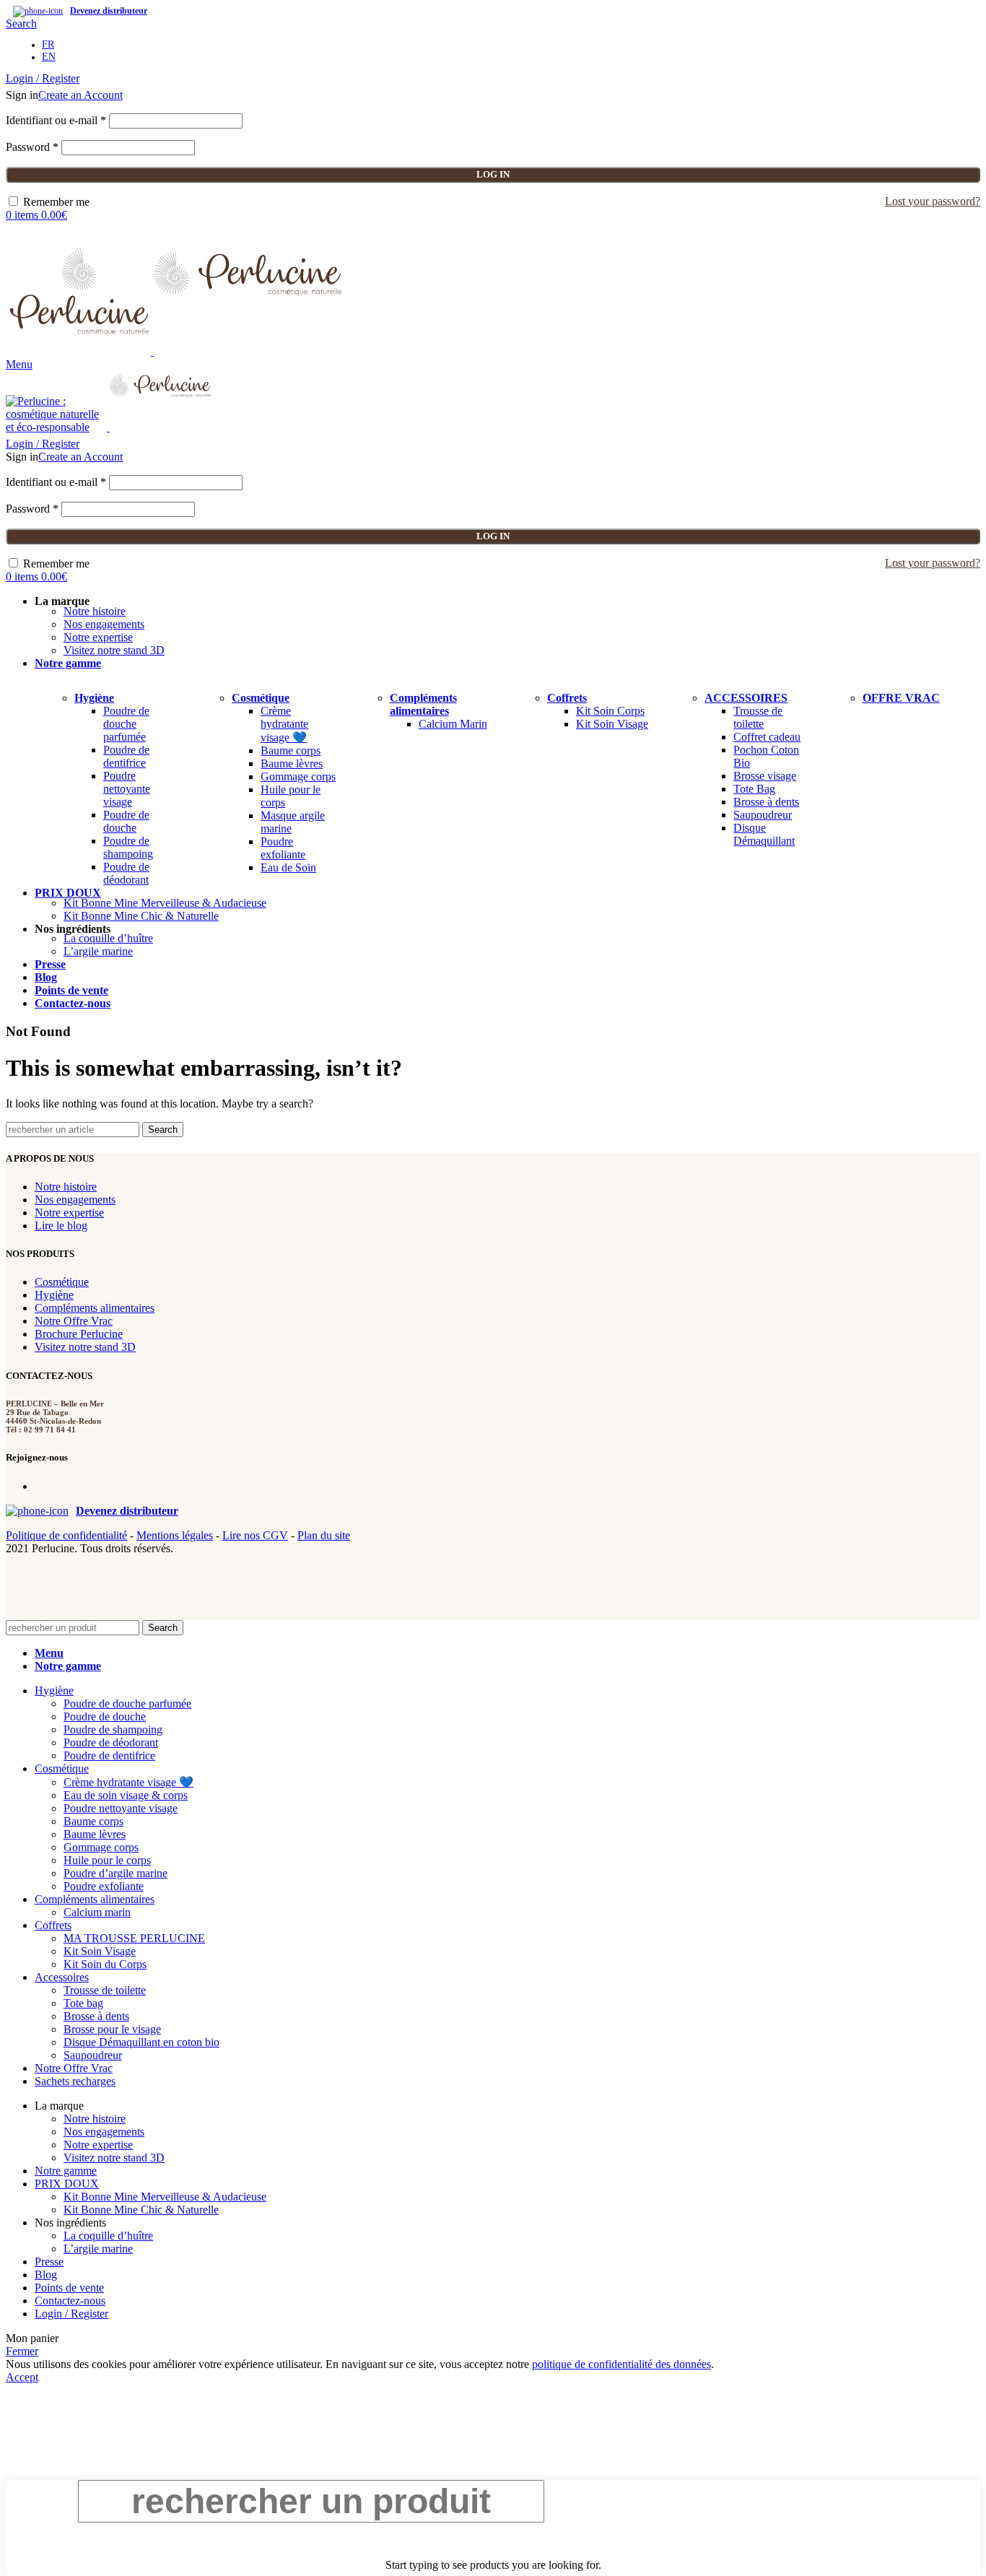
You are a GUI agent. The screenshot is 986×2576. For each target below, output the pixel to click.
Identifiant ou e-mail (56, 120)
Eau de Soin (288, 867)
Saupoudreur (763, 815)
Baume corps (291, 750)
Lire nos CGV (255, 1535)
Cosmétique (62, 1282)
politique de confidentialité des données (621, 2364)
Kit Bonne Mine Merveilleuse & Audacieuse (165, 903)
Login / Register (71, 2314)
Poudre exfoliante (283, 848)
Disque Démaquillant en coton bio (141, 2042)
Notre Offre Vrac (74, 1321)
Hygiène (54, 1295)
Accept (22, 2377)
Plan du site (324, 1535)
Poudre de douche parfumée (126, 724)
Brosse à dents (766, 802)
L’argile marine (98, 951)
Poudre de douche (126, 821)
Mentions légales (175, 1535)
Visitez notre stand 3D (114, 650)
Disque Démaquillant (764, 834)
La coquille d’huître (108, 938)
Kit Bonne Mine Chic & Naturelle (141, 916)
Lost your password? (933, 201)
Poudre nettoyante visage (127, 789)
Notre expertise (98, 637)
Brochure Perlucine (79, 1334)
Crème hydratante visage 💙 (284, 724)
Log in (493, 174)
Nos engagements (104, 624)
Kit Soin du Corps (105, 1964)
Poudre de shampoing (128, 847)
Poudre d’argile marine (115, 1873)
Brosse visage (765, 776)
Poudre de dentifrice (126, 756)
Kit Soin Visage (612, 724)
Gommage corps (298, 776)
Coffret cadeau (767, 737)
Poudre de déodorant (126, 873)
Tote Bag (754, 789)
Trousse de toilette (758, 717)
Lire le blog (61, 1226)
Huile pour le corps (107, 1860)
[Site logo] (80, 351)
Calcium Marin (453, 724)
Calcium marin (97, 1912)
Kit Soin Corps (610, 711)
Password (32, 147)
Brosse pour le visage (112, 2029)
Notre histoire (95, 611)
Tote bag (83, 2003)
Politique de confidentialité (66, 1535)
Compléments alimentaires (95, 1308)
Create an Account (80, 95)
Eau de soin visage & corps (126, 1795)
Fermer (22, 2351)
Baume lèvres (292, 763)
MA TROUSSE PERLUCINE (134, 1938)
